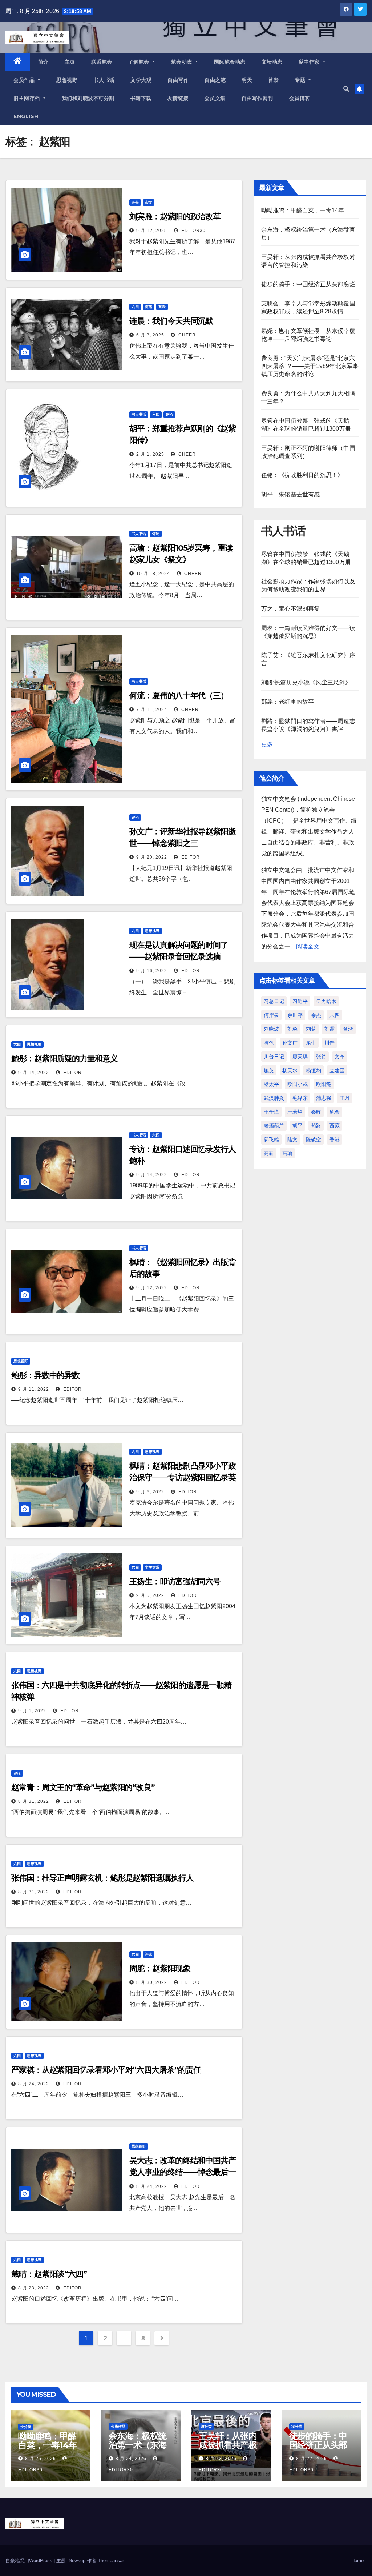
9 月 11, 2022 (34, 1389)
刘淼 (292, 1029)
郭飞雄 (271, 1139)
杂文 (149, 202)
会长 (135, 202)
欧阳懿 (324, 1084)
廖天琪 (300, 1057)
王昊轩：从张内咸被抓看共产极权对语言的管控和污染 (228, 2449)
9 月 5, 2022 (150, 1595)
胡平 (298, 1126)
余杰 (316, 1015)
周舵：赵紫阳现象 (160, 1968)
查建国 (337, 1070)
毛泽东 (300, 1098)
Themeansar (111, 2561)
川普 (329, 1043)
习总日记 (274, 1001)
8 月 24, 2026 (131, 2459)
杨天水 (290, 1070)
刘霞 (329, 1029)
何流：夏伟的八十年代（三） (179, 696)
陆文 (292, 1139)
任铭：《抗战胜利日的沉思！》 (302, 475)
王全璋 (271, 1112)
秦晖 (316, 1112)
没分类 (26, 2427)
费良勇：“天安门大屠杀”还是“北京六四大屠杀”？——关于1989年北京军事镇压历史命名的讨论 (310, 366)
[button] (346, 89)
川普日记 (274, 1057)
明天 (247, 80)
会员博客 (300, 98)
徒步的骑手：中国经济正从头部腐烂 (308, 284)
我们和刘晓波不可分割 (88, 98)
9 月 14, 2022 (34, 1073)
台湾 (348, 1029)
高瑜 (287, 1153)
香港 (335, 1139)
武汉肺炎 (274, 1098)
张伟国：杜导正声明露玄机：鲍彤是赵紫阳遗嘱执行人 (102, 1878)
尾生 (311, 1043)
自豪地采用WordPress (30, 2561)
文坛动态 (272, 62)
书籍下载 (141, 98)
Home (357, 2561)
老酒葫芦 (274, 1126)
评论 (169, 414)
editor (190, 857)
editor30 (193, 231)
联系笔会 (102, 62)
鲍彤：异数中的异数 (45, 1375)
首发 (273, 80)
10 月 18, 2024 (153, 574)
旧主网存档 (27, 98)
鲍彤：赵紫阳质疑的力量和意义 (64, 1059)
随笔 (149, 307)
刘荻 (311, 1029)
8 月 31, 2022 (34, 1801)
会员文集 (215, 98)
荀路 (316, 1126)
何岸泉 (271, 1015)
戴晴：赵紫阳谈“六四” (49, 2274)
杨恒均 (314, 1070)
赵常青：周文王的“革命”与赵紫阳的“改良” (83, 1787)
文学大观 (141, 80)
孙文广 (290, 1043)
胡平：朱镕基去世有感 (291, 494)
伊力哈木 (326, 1001)
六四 (135, 307)
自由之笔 (215, 80)
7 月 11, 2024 (152, 710)
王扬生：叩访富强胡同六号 (175, 1581)
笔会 (335, 1112)
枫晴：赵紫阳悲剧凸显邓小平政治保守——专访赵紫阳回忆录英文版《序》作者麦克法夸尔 (183, 1477)
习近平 (300, 1001)
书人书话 (104, 80)
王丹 (345, 1098)
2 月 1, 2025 (150, 454)
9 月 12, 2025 (152, 231)
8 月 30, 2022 (152, 1982)
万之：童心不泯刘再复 (291, 609)
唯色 (269, 1043)
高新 (269, 1153)
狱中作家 (310, 62)
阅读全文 (308, 946)
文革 (340, 1057)
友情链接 (178, 98)
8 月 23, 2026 (221, 2459)
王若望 (295, 1112)
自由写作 (178, 80)
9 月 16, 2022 (152, 971)
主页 (70, 62)
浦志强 (324, 1098)
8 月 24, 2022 (34, 2084)
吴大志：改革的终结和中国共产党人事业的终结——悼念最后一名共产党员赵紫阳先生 (183, 2172)
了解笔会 (140, 62)
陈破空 (314, 1139)
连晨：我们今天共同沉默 (171, 321)
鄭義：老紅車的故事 (288, 702)
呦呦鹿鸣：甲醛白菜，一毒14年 (303, 210)
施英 (269, 1070)
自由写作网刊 (257, 98)
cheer (186, 335)
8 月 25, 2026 (41, 2459)
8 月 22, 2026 (312, 2459)
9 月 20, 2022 (152, 857)
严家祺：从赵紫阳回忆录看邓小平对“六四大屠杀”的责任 (106, 2070)
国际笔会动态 (230, 62)
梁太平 (271, 1084)
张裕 (321, 1057)
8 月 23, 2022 (34, 2288)
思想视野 (67, 80)
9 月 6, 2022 (150, 1492)
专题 (301, 80)
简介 (43, 62)
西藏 (335, 1126)
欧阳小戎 (298, 1084)
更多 (267, 744)
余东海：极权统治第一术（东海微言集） (138, 2445)
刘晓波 (271, 1029)
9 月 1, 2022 (32, 1711)
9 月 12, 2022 (152, 1288)
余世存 (295, 1015)
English (26, 116)
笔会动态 (183, 62)
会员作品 (25, 80)
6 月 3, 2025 (150, 335)
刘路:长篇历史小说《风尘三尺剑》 (306, 682)
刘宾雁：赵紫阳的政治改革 (175, 217)
